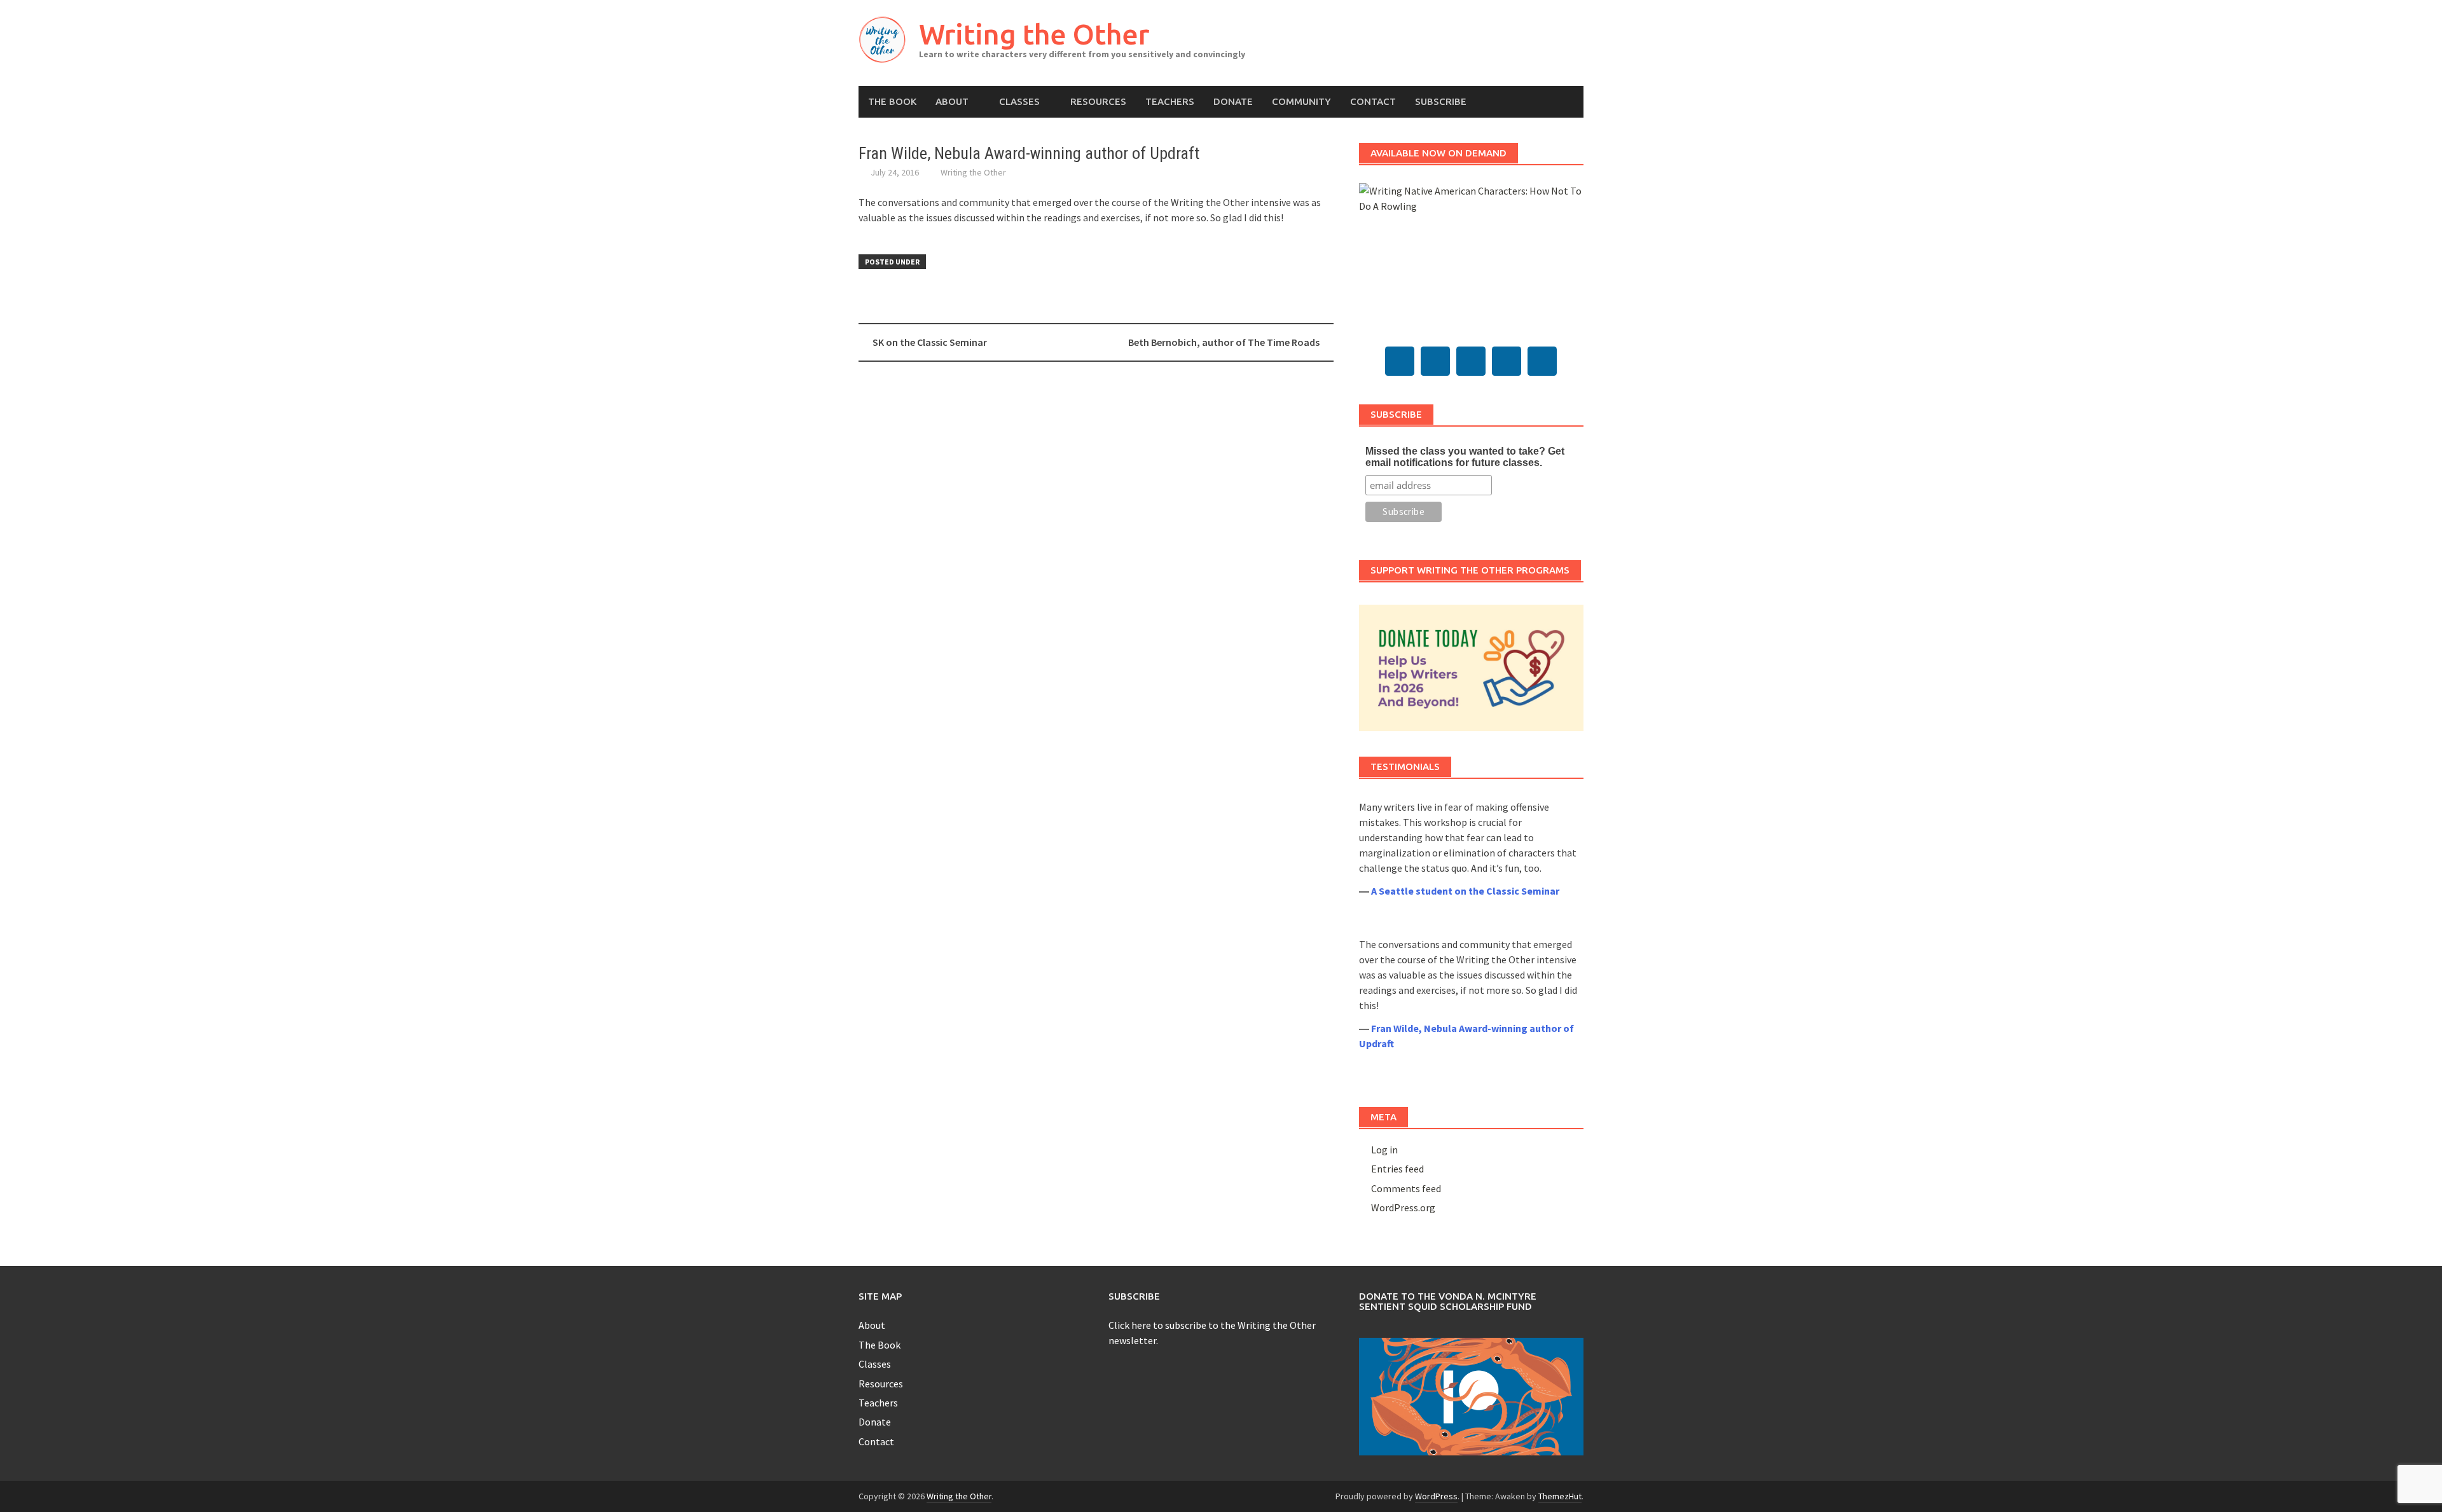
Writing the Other (1034, 34)
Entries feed (1397, 1169)
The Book (892, 101)
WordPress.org (1403, 1207)
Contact (1373, 101)
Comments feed (1406, 1188)
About (952, 101)
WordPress (1436, 1496)
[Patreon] (1542, 361)
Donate (1233, 101)
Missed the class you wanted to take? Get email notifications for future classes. (1465, 457)
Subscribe (1441, 101)
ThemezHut (1560, 1496)
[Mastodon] (1400, 361)
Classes (1019, 101)
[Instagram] (1507, 361)
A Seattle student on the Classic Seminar (1465, 891)
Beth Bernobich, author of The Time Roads (1224, 342)
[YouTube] (1471, 361)
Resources (1098, 101)
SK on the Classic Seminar (930, 342)
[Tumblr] (1435, 361)
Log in (1384, 1150)
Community (1301, 101)
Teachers (1170, 101)
